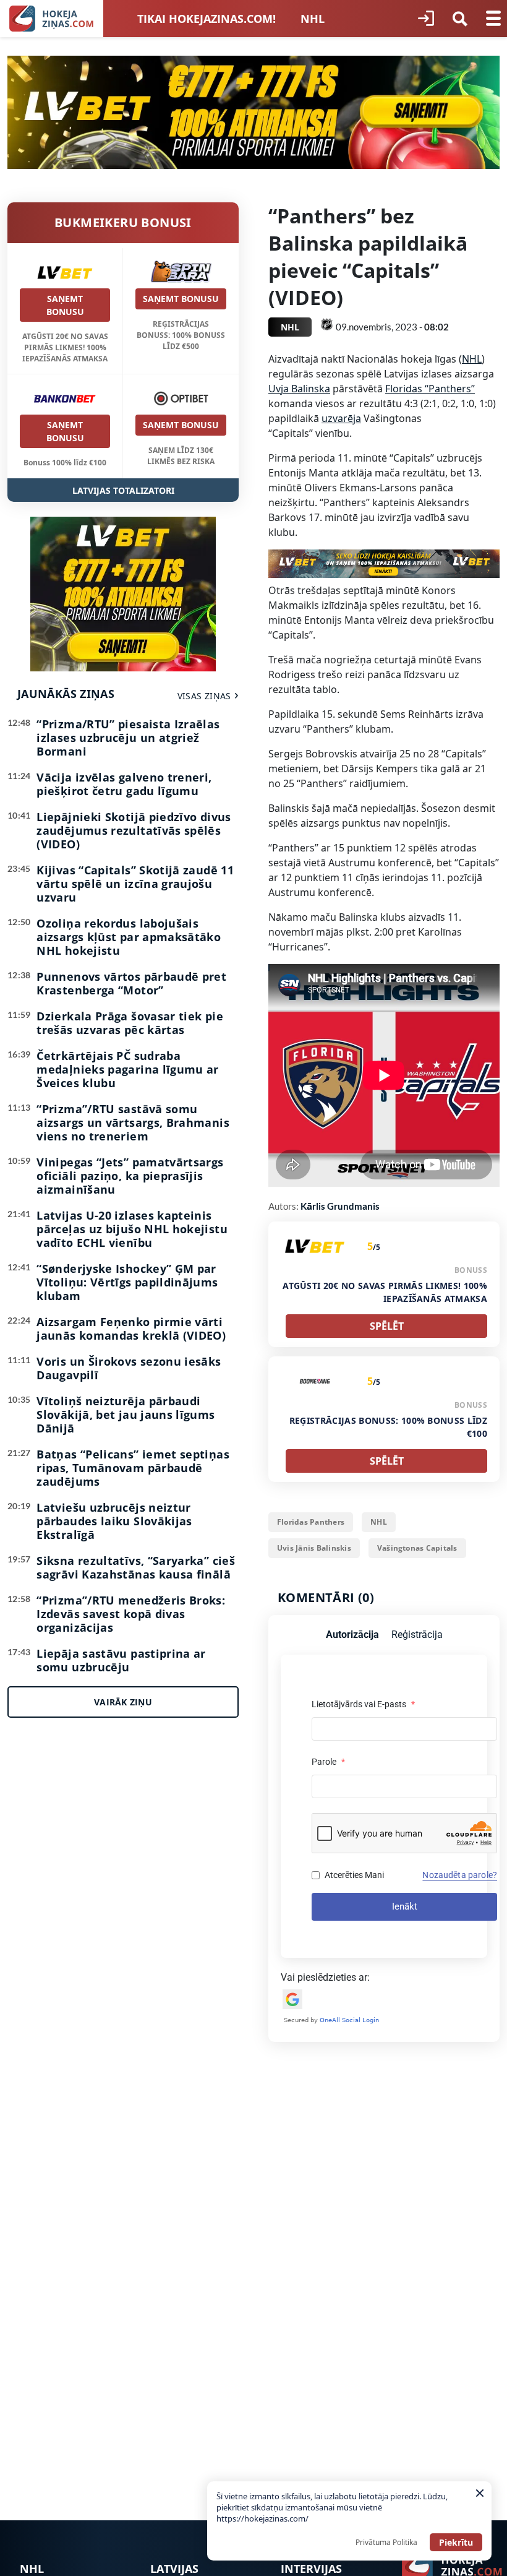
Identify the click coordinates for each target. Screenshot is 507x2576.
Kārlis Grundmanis (340, 1206)
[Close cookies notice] (480, 2493)
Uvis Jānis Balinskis (314, 1548)
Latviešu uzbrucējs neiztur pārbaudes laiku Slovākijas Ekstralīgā (114, 1521)
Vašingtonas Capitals (417, 1548)
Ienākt (405, 1906)
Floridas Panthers (311, 1522)
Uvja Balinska (299, 389)
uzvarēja (341, 418)
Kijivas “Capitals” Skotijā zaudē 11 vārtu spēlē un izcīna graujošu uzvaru (135, 884)
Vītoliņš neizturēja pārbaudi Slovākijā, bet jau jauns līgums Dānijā (126, 1415)
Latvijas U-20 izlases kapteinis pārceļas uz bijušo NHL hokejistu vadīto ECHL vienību (132, 1229)
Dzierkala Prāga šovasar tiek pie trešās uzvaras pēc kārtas (130, 1023)
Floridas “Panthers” (430, 389)
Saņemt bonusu (65, 305)
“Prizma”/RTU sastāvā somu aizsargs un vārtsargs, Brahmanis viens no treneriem (133, 1122)
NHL (313, 19)
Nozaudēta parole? (460, 1875)
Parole (328, 1762)
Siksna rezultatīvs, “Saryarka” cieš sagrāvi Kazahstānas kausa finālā (136, 1567)
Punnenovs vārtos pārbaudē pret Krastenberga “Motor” (131, 983)
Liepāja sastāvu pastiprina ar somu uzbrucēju (121, 1660)
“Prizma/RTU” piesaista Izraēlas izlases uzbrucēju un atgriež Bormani (128, 738)
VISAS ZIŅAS (204, 696)
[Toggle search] (460, 19)
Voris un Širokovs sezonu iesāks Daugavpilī (129, 1368)
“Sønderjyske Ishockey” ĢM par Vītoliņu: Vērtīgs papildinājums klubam (127, 1282)
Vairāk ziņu (123, 1702)
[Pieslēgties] (426, 19)
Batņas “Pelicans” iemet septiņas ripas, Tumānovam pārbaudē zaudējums (133, 1468)
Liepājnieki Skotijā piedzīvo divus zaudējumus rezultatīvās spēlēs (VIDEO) (134, 830)
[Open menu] (493, 19)
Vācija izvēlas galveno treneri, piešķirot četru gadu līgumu (124, 784)
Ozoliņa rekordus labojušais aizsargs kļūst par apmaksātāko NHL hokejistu (129, 937)
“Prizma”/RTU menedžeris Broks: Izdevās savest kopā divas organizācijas (131, 1614)
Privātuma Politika (386, 2542)
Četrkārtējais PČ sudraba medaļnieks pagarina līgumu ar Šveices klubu (127, 1069)
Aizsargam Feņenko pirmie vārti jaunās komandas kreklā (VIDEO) (131, 1329)
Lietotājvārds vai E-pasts (363, 1704)
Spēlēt (387, 1326)
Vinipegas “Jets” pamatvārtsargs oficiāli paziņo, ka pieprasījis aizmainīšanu (130, 1176)
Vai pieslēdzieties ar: (325, 1977)
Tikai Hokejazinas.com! (207, 19)
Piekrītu (456, 2542)
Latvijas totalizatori (123, 490)
